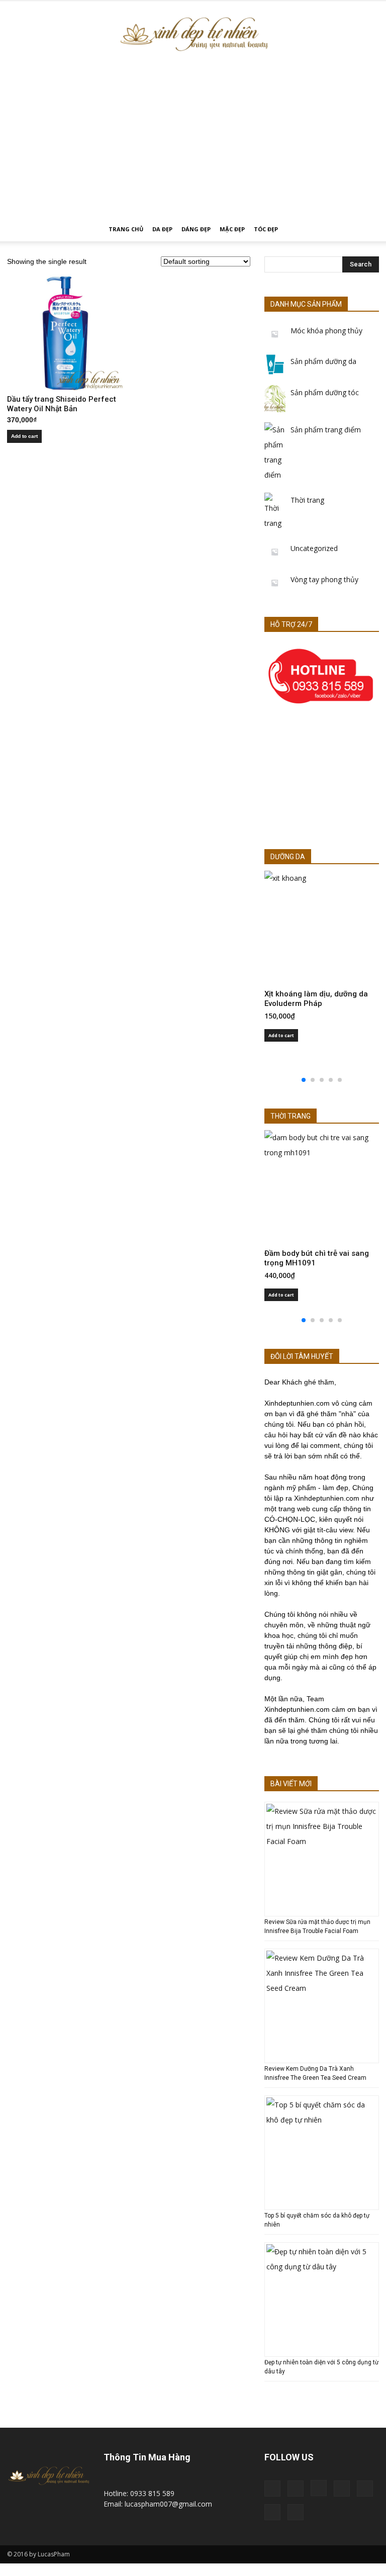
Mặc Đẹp (232, 229)
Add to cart (24, 436)
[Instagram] (319, 2488)
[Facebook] (296, 2489)
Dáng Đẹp (196, 229)
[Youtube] (296, 2512)
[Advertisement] (193, 142)
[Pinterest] (342, 2489)
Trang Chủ (126, 229)
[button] (367, 229)
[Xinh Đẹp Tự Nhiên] (193, 34)
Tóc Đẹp (266, 229)
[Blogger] (272, 2489)
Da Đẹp (162, 229)
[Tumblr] (365, 2489)
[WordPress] (272, 2512)
